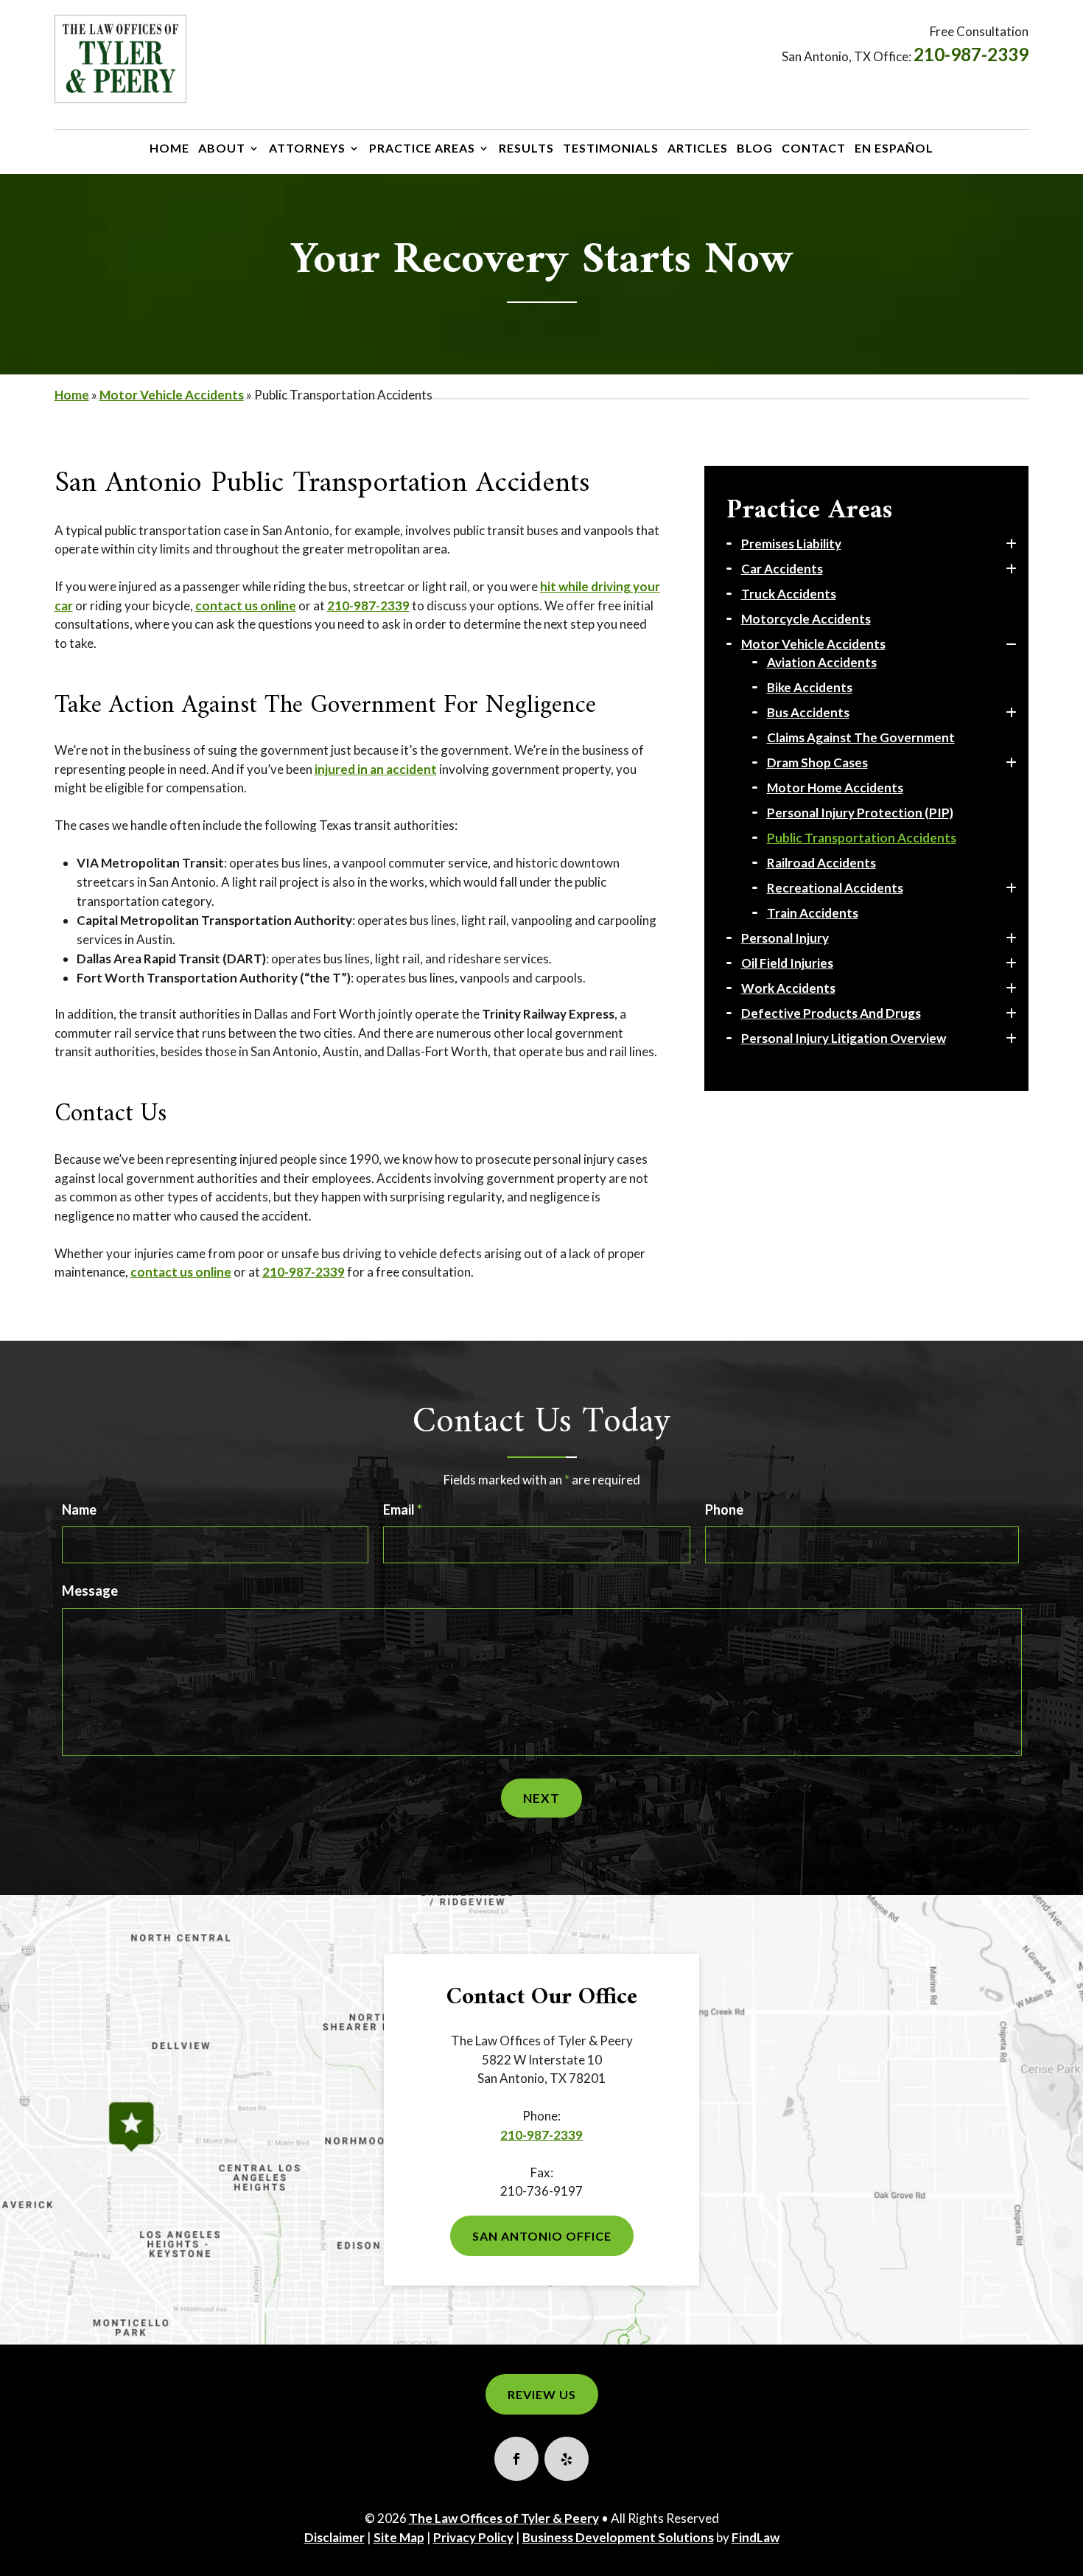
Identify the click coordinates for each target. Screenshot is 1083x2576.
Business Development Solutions (618, 2537)
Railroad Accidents (821, 863)
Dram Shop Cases (817, 762)
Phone (724, 1509)
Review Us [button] (542, 2394)
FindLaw (756, 2537)
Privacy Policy (473, 2537)
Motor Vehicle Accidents (813, 644)
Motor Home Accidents (835, 788)
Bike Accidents (810, 687)
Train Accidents (813, 913)
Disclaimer (334, 2537)
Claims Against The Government (861, 737)
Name (79, 1509)
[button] (1064, 2557)
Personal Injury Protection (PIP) (860, 813)
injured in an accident (376, 769)
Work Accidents (788, 988)
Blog (755, 149)
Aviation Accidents (822, 662)
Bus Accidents (808, 712)
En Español (894, 149)
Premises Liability (791, 544)
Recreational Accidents (835, 888)
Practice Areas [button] (422, 149)
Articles (698, 149)
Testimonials (611, 149)
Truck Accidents (789, 594)
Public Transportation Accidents (862, 838)
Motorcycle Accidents (806, 619)
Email (403, 1509)
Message (90, 1591)
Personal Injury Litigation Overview (844, 1038)
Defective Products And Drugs (831, 1013)
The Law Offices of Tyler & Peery (504, 2518)
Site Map (399, 2537)
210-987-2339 (971, 54)
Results (526, 149)
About (222, 149)
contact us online (246, 605)
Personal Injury (785, 938)
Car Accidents (782, 569)
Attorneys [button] (307, 149)
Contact (814, 149)
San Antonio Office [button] (542, 2236)
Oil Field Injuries (787, 963)
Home (169, 149)
